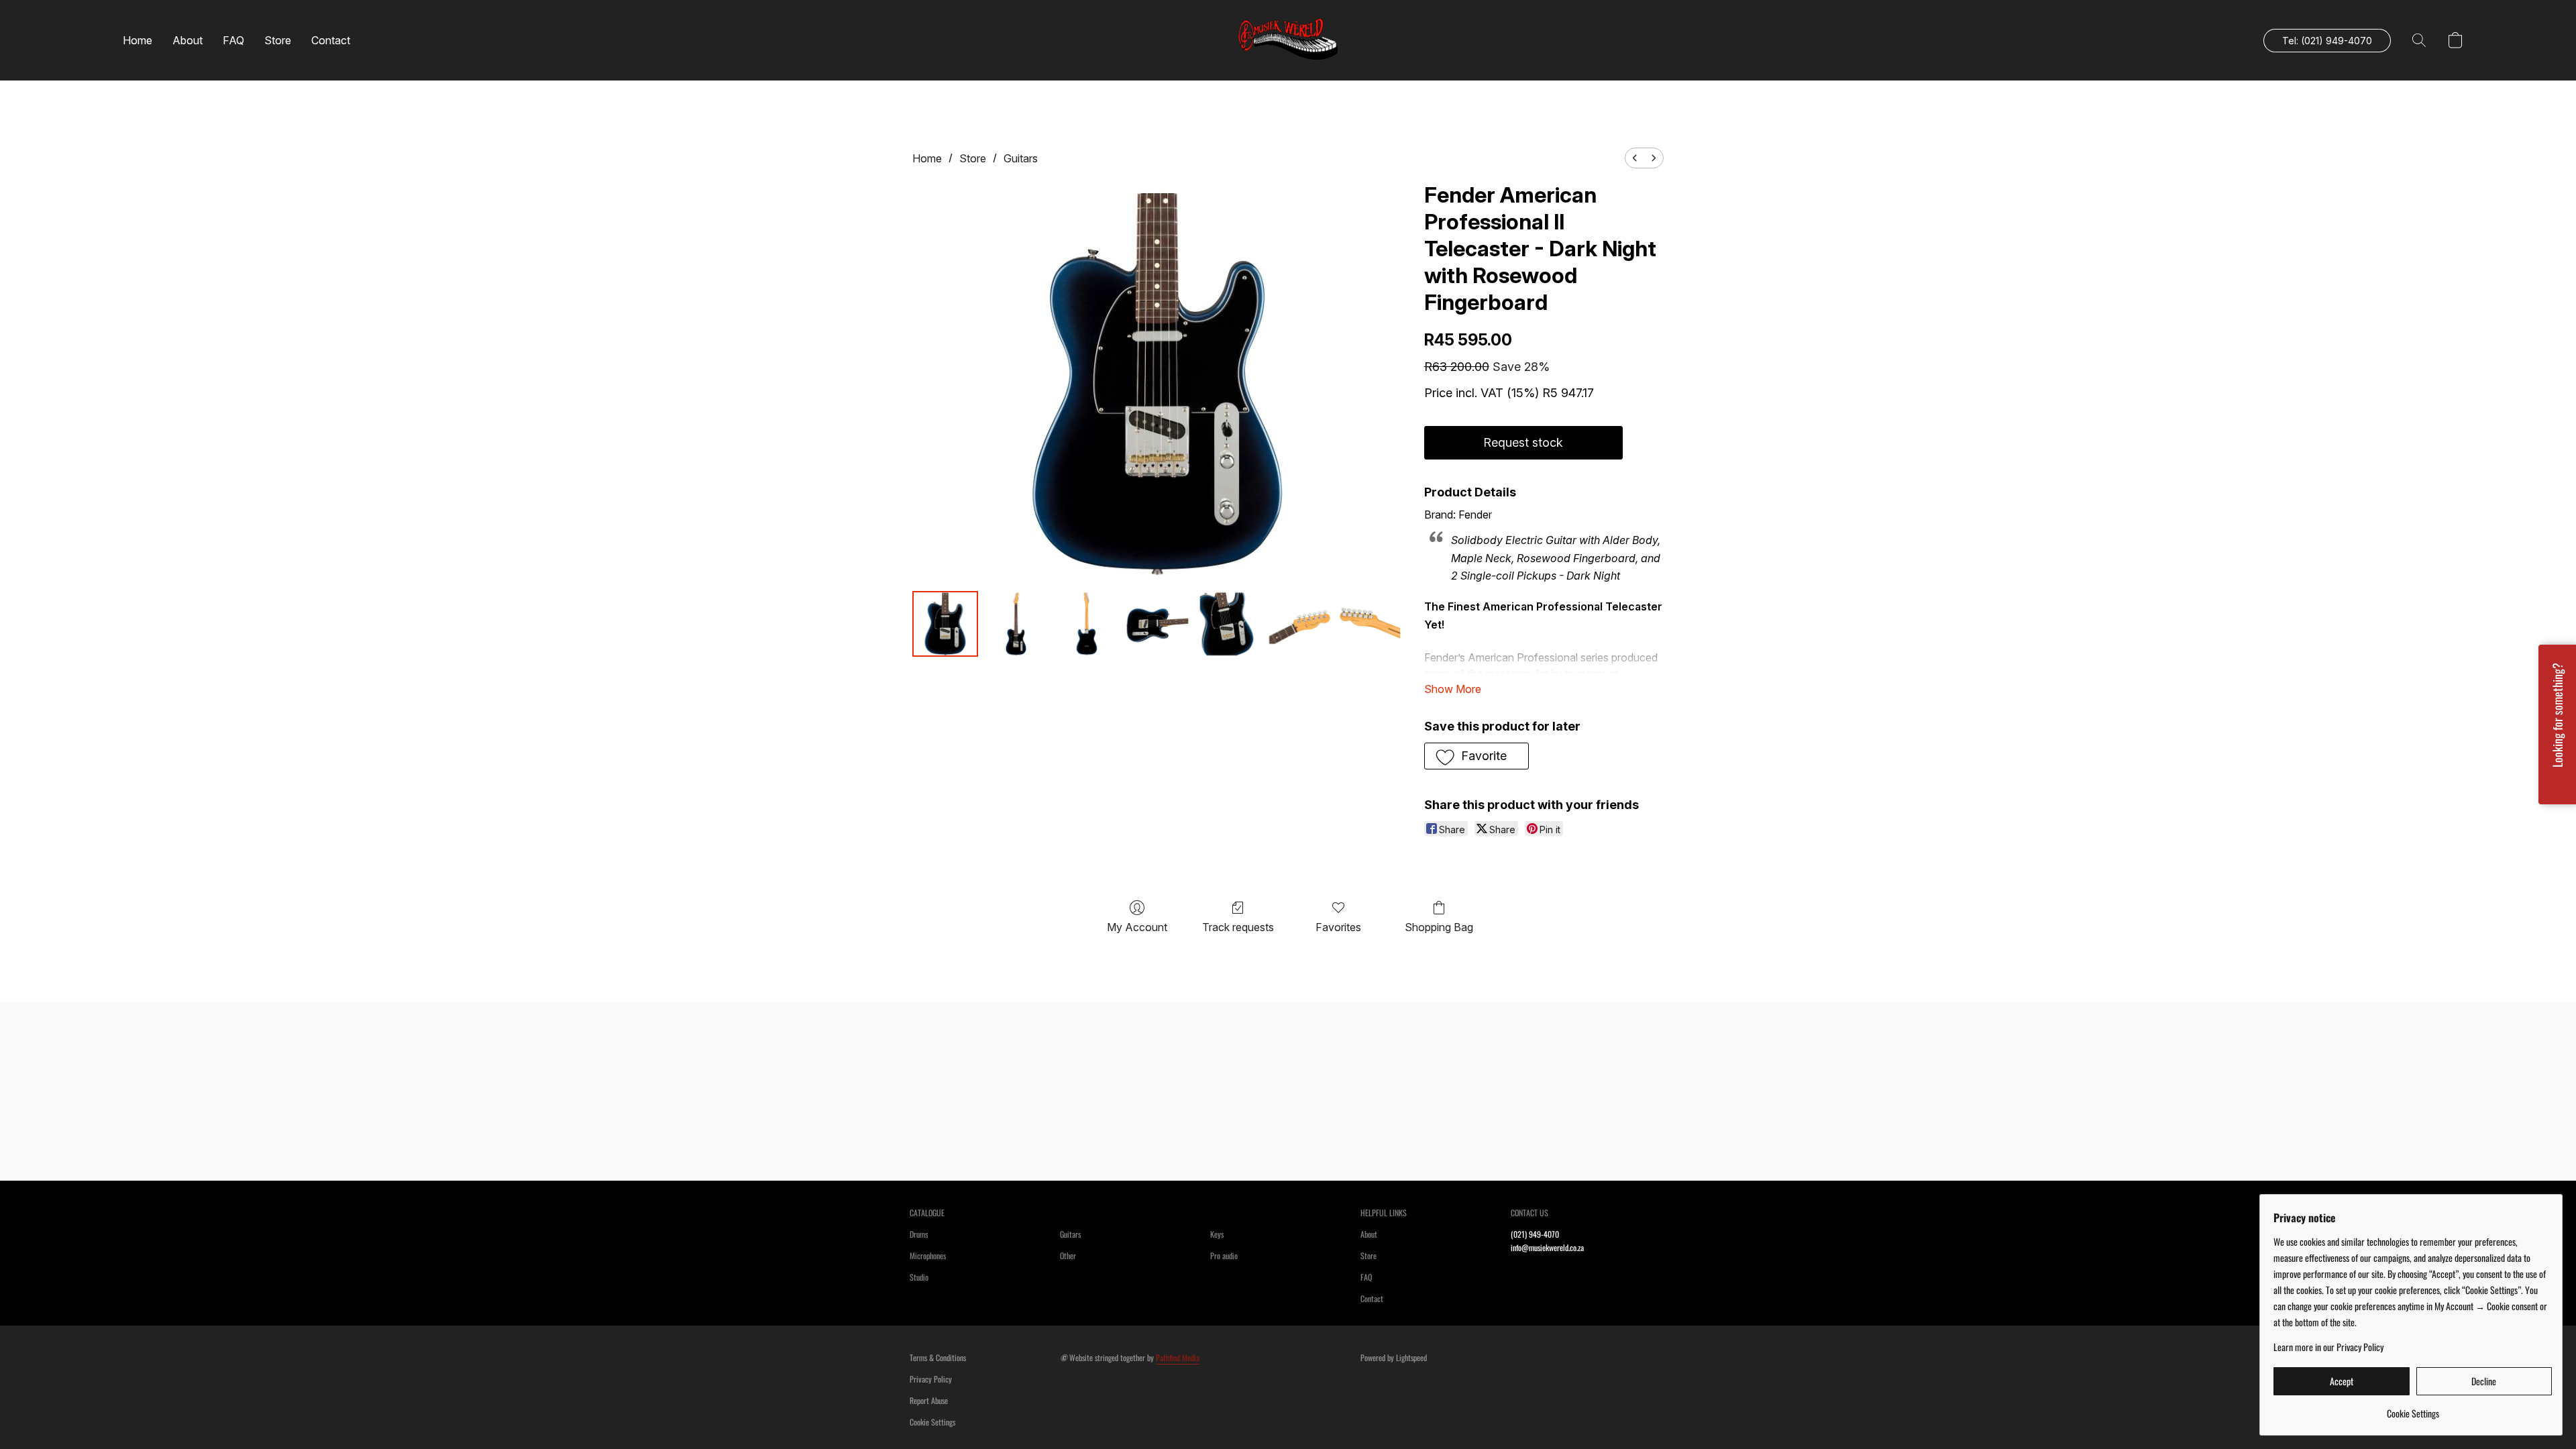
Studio (919, 1277)
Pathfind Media (1178, 1357)
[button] (1288, 40)
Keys (1217, 1234)
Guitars (1021, 158)
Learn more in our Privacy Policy (2328, 1347)
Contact (331, 40)
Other (1068, 1255)
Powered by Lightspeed (1394, 1357)
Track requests (1238, 927)
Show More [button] (1453, 689)
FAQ (233, 40)
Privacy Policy (931, 1379)
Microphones (928, 1255)
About (187, 40)
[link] (2413, 1408)
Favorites (1338, 927)
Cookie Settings (932, 1422)
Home (138, 40)
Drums (919, 1234)
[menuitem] (1635, 158)
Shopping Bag (1439, 927)
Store (278, 40)
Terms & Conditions (938, 1357)
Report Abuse (929, 1400)
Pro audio (1224, 1255)
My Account (1137, 927)
